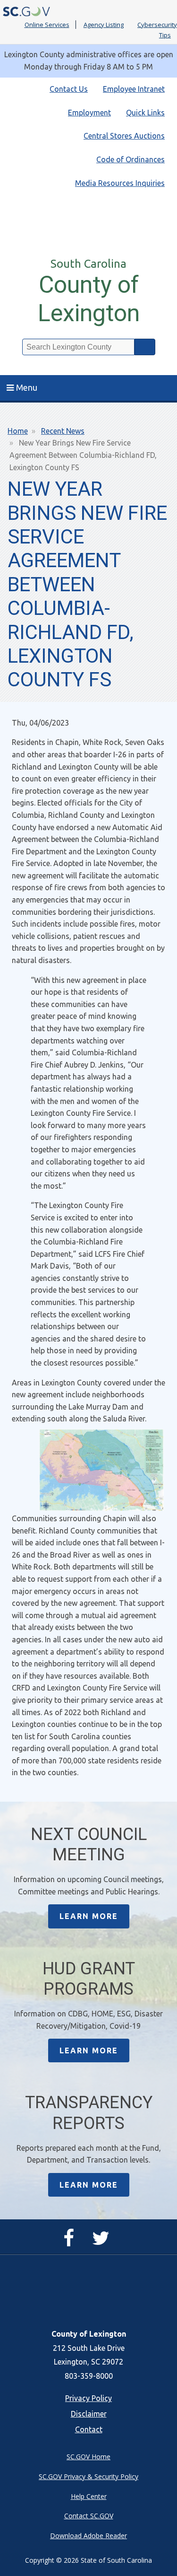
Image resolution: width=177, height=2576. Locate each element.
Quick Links (145, 113)
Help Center (89, 2496)
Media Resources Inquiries (120, 183)
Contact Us (69, 89)
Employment (89, 113)
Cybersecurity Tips (157, 30)
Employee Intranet (134, 89)
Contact (89, 2429)
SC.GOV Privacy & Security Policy (88, 2476)
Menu (27, 387)
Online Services (47, 25)
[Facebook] (71, 2242)
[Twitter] (103, 2242)
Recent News (63, 431)
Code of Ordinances (131, 159)
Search (145, 347)
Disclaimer (89, 2414)
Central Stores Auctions (124, 136)
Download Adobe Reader (88, 2536)
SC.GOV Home (88, 2457)
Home (18, 431)
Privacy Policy (88, 2398)
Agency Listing (104, 25)
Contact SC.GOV (89, 2516)
